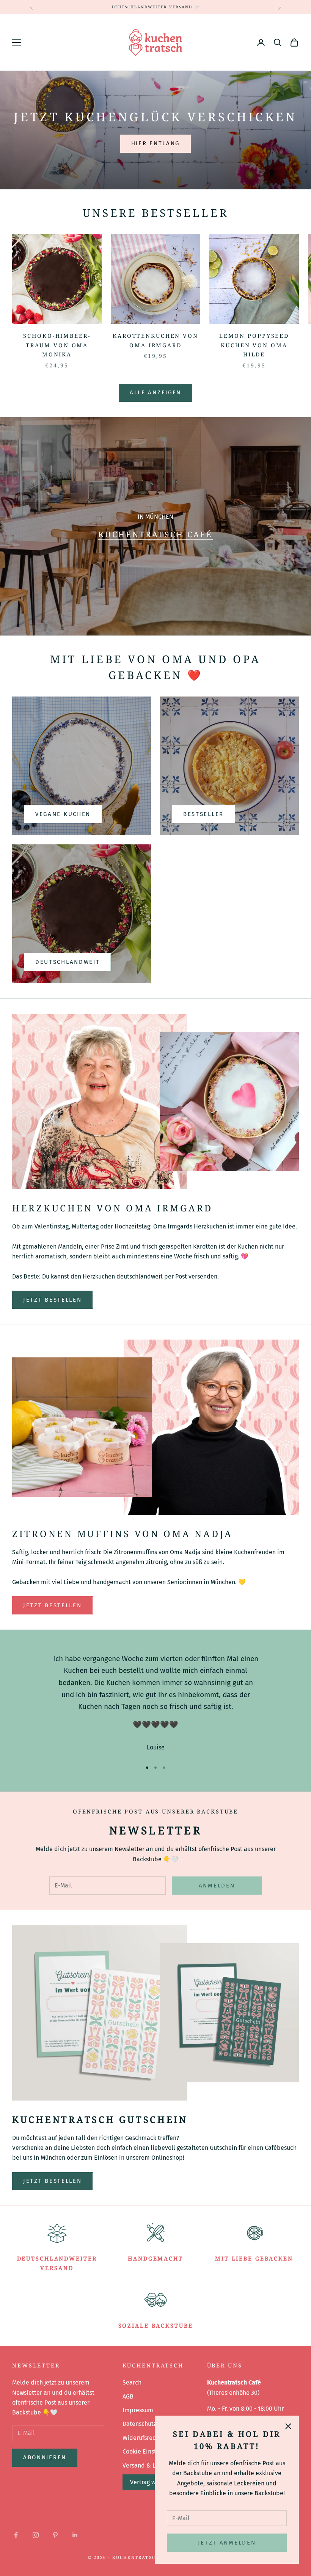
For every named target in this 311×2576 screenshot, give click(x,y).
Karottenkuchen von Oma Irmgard (155, 340)
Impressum (138, 2410)
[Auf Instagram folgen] (36, 2535)
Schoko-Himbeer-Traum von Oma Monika (57, 345)
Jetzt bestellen (53, 1300)
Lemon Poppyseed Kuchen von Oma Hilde (254, 345)
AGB (128, 2396)
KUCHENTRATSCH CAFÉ (156, 534)
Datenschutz (139, 2424)
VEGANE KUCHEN (63, 814)
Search (132, 2382)
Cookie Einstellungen (151, 2451)
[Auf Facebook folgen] (16, 2535)
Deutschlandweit (68, 962)
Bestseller (203, 814)
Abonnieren (45, 2457)
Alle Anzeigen (155, 392)
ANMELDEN (217, 1886)
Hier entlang (155, 143)
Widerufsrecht (142, 2438)
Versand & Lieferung (150, 2465)
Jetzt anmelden (227, 2543)
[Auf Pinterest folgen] (55, 2535)
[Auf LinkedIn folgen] (75, 2535)
